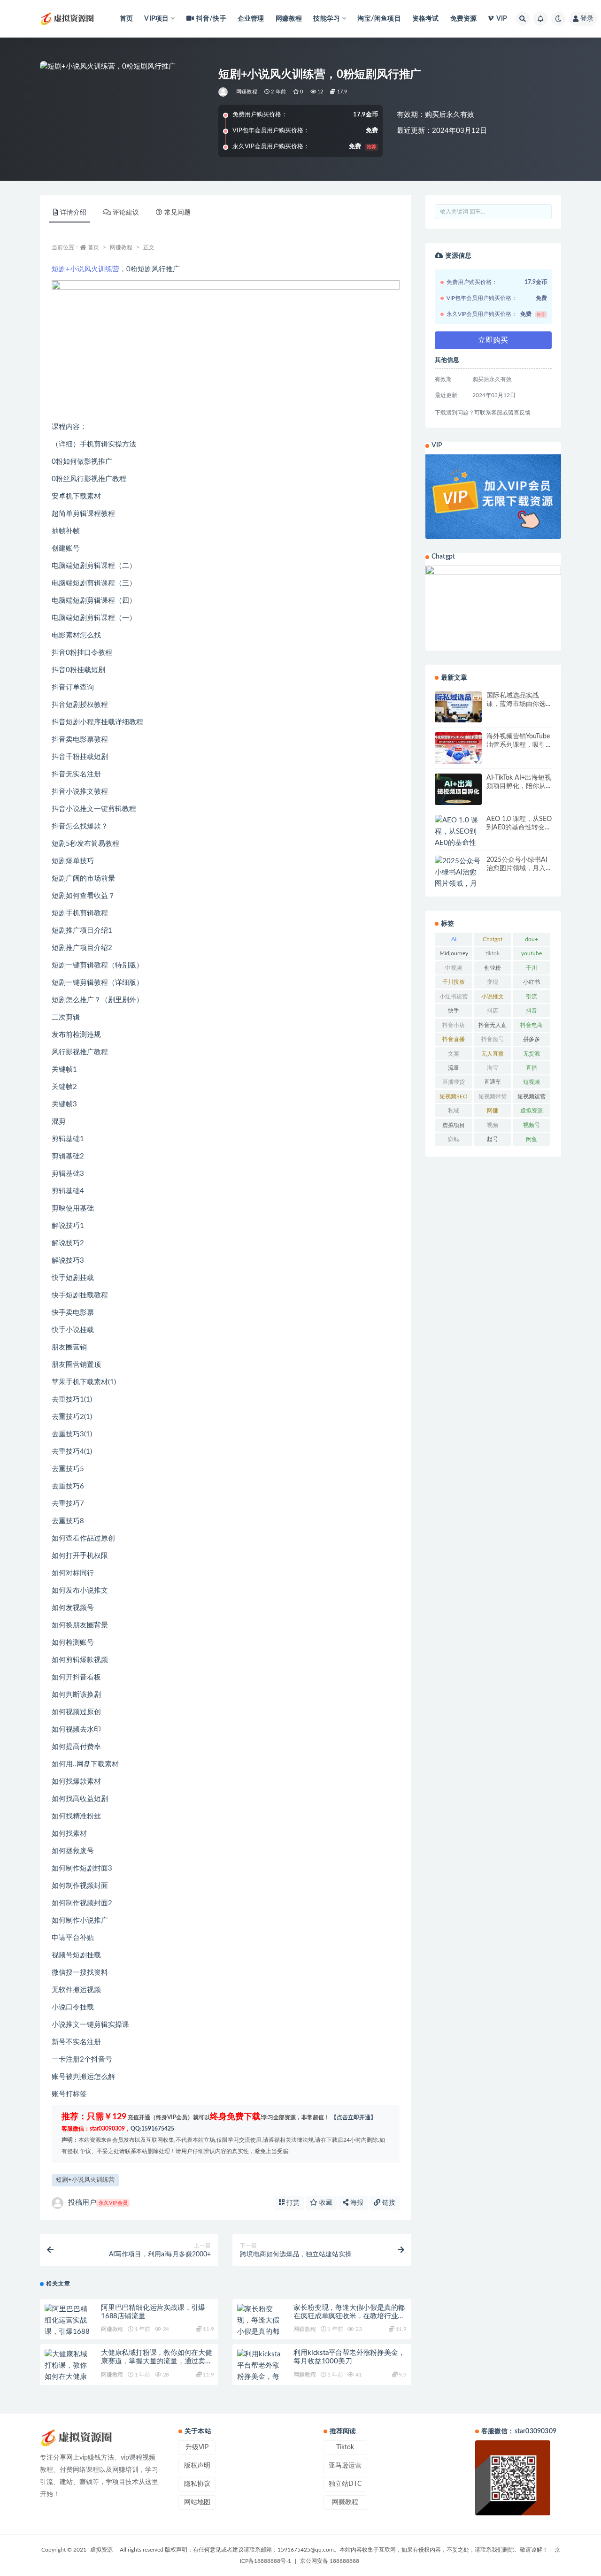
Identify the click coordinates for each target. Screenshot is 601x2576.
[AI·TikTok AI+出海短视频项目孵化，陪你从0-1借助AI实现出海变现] (458, 789)
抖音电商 (532, 1025)
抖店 (493, 1011)
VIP (502, 19)
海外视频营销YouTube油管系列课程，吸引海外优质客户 (518, 745)
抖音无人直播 (493, 1027)
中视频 (454, 968)
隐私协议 (197, 2484)
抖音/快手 (211, 19)
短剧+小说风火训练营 (85, 269)
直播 (532, 1068)
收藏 (325, 2203)
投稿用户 (98, 2203)
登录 (587, 19)
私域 (454, 1111)
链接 (388, 2203)
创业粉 (493, 968)
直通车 (493, 1082)
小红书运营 (454, 997)
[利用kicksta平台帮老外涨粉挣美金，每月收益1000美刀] (261, 2377)
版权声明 (197, 2466)
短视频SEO (454, 1096)
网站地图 (197, 2502)
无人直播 (493, 1054)
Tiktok (345, 2447)
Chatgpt (493, 939)
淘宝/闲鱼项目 (379, 19)
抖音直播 (454, 1039)
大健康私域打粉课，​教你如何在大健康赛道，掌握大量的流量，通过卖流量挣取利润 (157, 2361)
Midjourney (454, 953)
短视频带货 (493, 1096)
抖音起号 (493, 1039)
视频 (493, 1125)
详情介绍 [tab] (73, 213)
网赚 (493, 1111)
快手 (454, 1011)
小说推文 (493, 997)
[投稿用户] (224, 92)
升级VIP (197, 2447)
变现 (493, 982)
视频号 (532, 1125)
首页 (126, 19)
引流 (532, 997)
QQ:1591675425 (152, 2129)
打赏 (292, 2203)
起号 (493, 1139)
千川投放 (454, 982)
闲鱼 (532, 1139)
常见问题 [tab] (177, 213)
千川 (532, 968)
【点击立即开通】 (354, 2117)
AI (454, 939)
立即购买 (493, 340)
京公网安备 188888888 (330, 2561)
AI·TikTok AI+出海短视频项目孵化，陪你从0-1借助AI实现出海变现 (519, 786)
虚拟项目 (454, 1125)
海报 (356, 2203)
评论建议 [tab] (126, 213)
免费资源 (464, 19)
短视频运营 (532, 1096)
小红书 (532, 982)
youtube (532, 953)
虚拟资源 (532, 1111)
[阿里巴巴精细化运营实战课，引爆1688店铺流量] (68, 2326)
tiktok (493, 953)
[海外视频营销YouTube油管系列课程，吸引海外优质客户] (458, 748)
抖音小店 (454, 1025)
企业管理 (251, 19)
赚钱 (454, 1139)
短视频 (532, 1082)
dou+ (532, 939)
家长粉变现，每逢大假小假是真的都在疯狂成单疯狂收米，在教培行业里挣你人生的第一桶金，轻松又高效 (349, 2316)
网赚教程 (289, 19)
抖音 (532, 1011)
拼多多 (532, 1039)
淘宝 (493, 1068)
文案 (454, 1054)
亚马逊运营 (345, 2466)
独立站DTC (345, 2484)
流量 (454, 1068)
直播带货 (454, 1082)
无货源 (532, 1054)
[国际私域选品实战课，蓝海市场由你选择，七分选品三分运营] (458, 707)
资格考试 (426, 19)
